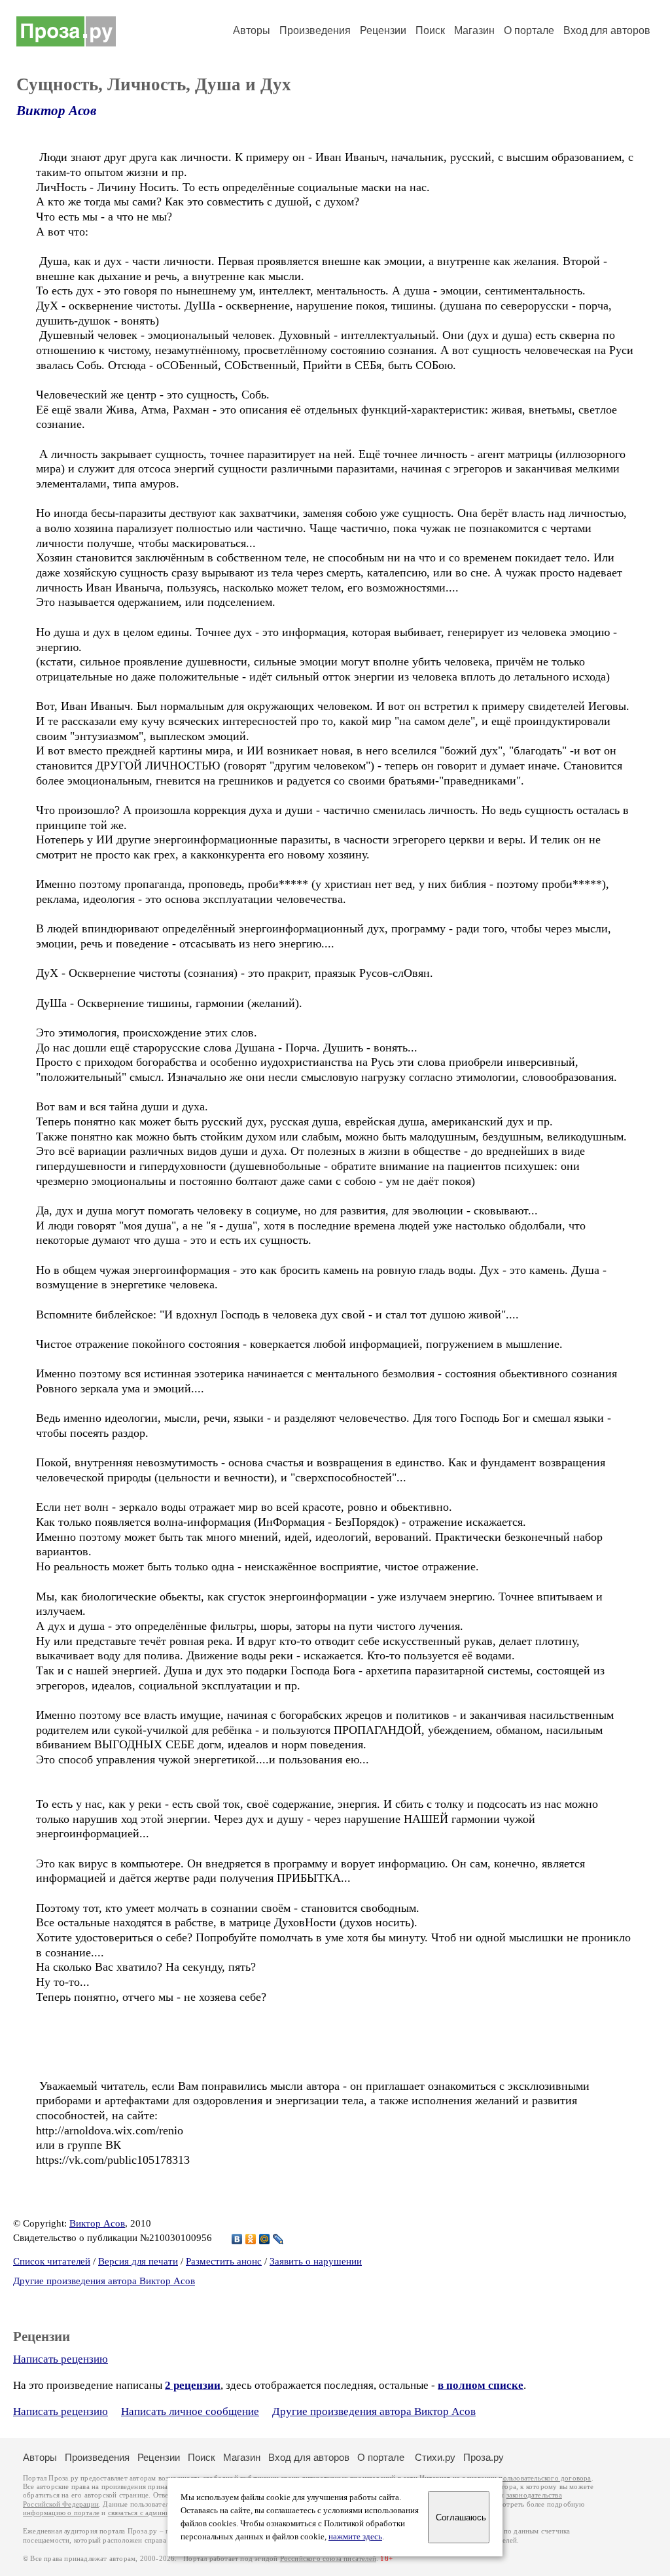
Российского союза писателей (328, 2559)
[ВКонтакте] (237, 2239)
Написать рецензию (61, 2359)
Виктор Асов (56, 111)
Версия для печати (138, 2261)
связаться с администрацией (154, 2513)
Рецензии (383, 30)
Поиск (430, 30)
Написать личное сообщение (190, 2411)
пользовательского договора (545, 2478)
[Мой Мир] (265, 2239)
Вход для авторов (607, 30)
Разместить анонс (224, 2261)
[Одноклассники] (251, 2239)
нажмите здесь (355, 2537)
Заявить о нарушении (316, 2261)
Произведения (315, 30)
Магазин (474, 30)
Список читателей (52, 2261)
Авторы (252, 30)
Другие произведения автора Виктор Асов (104, 2281)
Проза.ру (484, 2457)
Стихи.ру (435, 2457)
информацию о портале (61, 2513)
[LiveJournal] (278, 2239)
